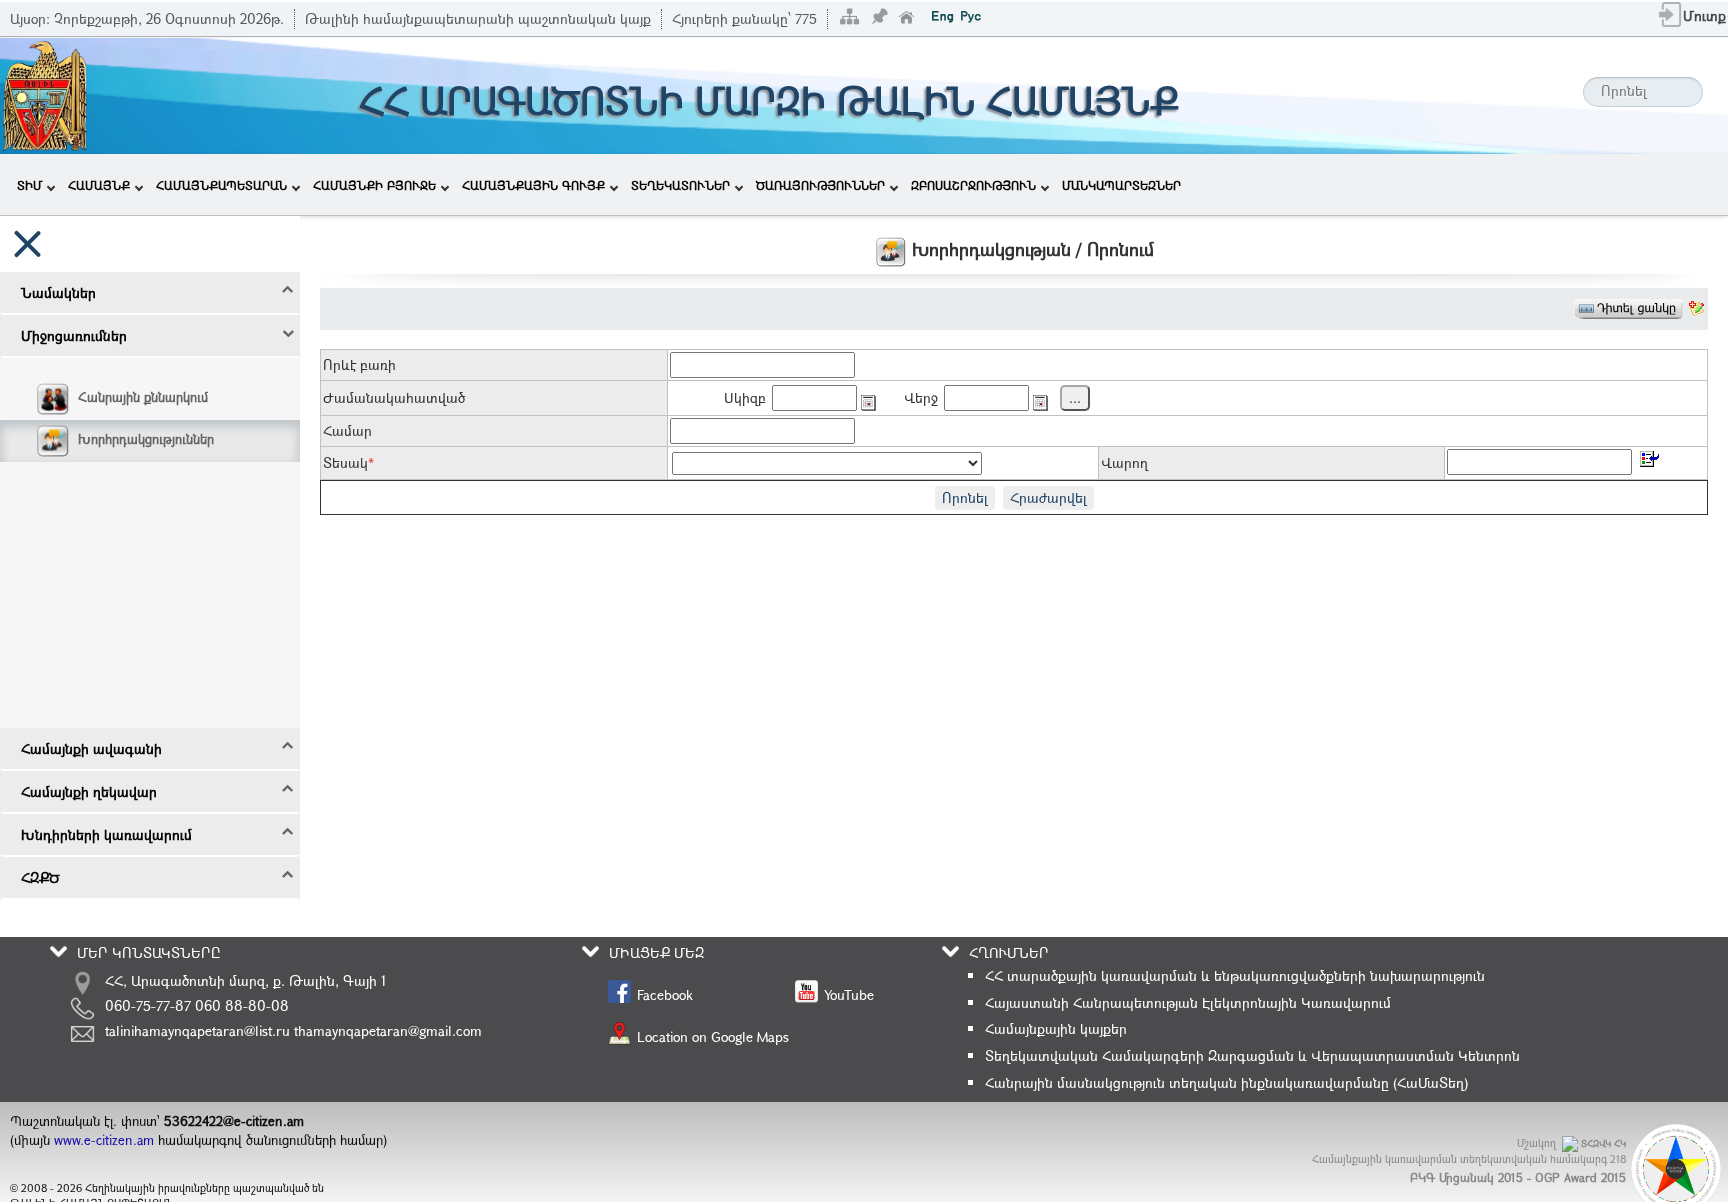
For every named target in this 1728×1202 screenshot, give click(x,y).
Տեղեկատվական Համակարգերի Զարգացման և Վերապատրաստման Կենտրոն (1252, 1055)
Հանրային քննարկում (143, 397)
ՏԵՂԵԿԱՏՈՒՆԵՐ (680, 185)
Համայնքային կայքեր (1056, 1028)
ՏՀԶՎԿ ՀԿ (1603, 1143)
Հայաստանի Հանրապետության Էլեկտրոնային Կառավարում (1188, 1002)
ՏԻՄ (29, 185)
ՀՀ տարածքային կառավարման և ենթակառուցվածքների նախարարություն (1235, 975)
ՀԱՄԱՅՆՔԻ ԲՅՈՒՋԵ (374, 185)
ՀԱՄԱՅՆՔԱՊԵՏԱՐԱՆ (221, 185)
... (1075, 397)
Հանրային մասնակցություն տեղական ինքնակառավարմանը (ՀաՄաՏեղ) (1226, 1082)
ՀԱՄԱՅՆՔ (99, 185)
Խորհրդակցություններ (146, 439)
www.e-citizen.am (104, 1140)
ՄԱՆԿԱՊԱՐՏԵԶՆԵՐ (1121, 185)
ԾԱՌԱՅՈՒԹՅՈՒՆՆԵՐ (820, 185)
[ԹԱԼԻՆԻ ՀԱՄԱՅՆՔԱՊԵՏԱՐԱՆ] (45, 93)
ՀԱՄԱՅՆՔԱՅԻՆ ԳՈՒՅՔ (533, 185)
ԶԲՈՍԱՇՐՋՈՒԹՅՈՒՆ (973, 185)
